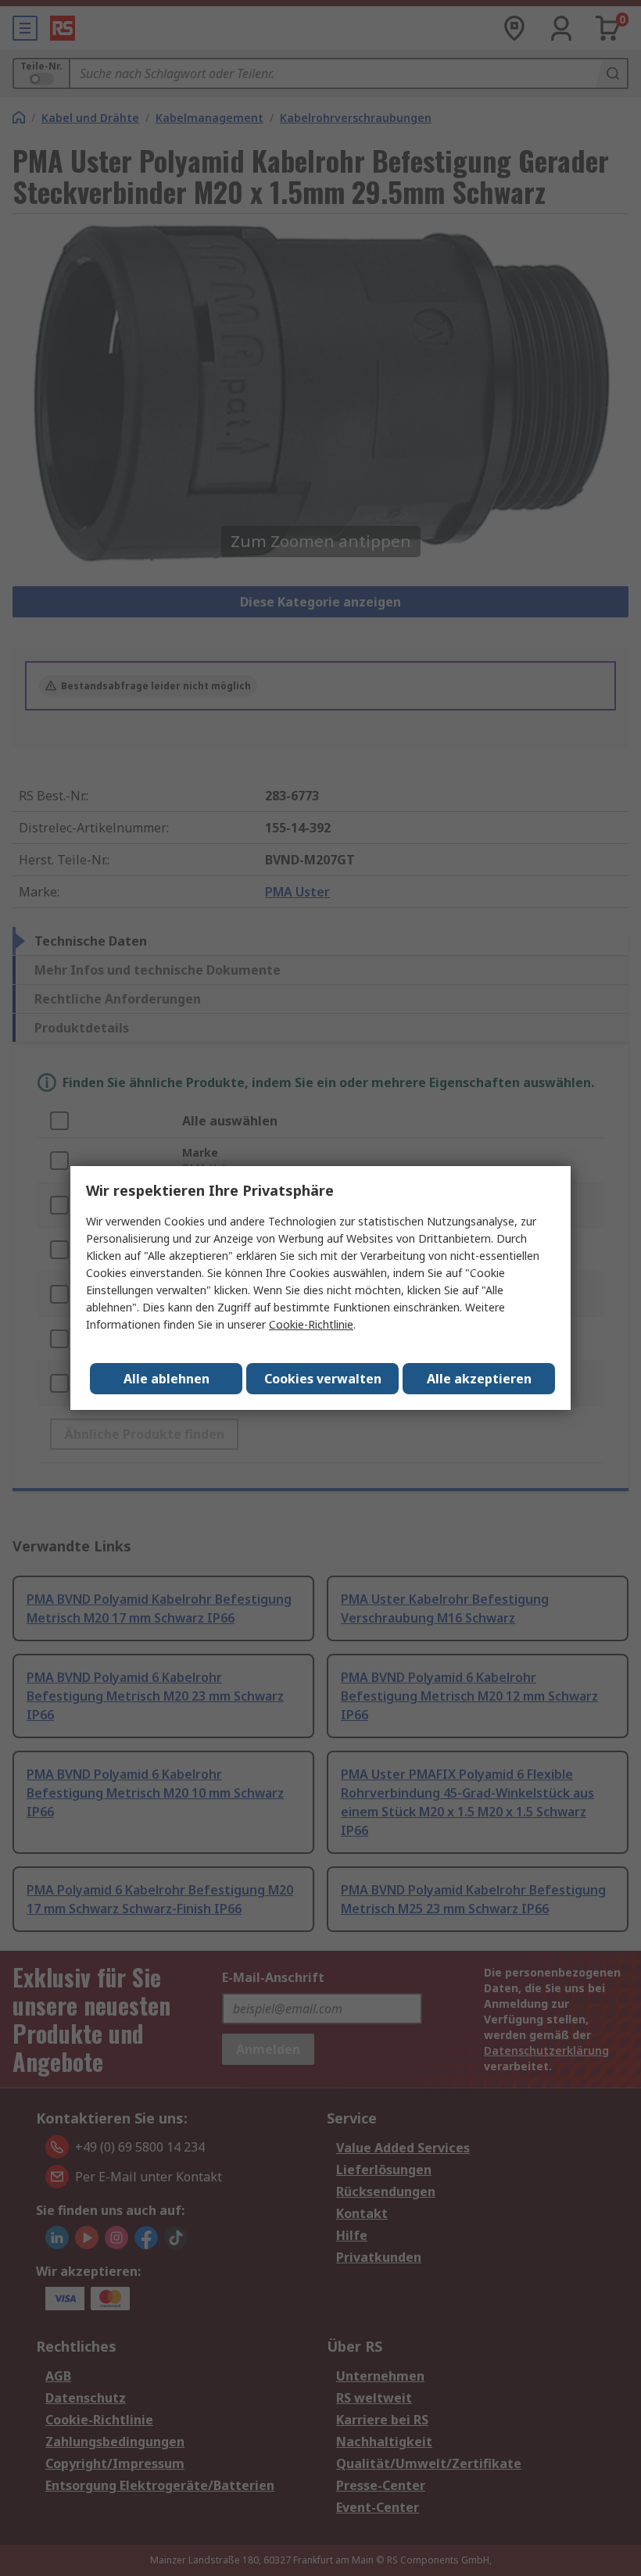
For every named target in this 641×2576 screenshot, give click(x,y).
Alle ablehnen (167, 1379)
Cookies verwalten (323, 1379)
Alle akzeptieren (479, 1379)
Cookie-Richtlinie (311, 1324)
